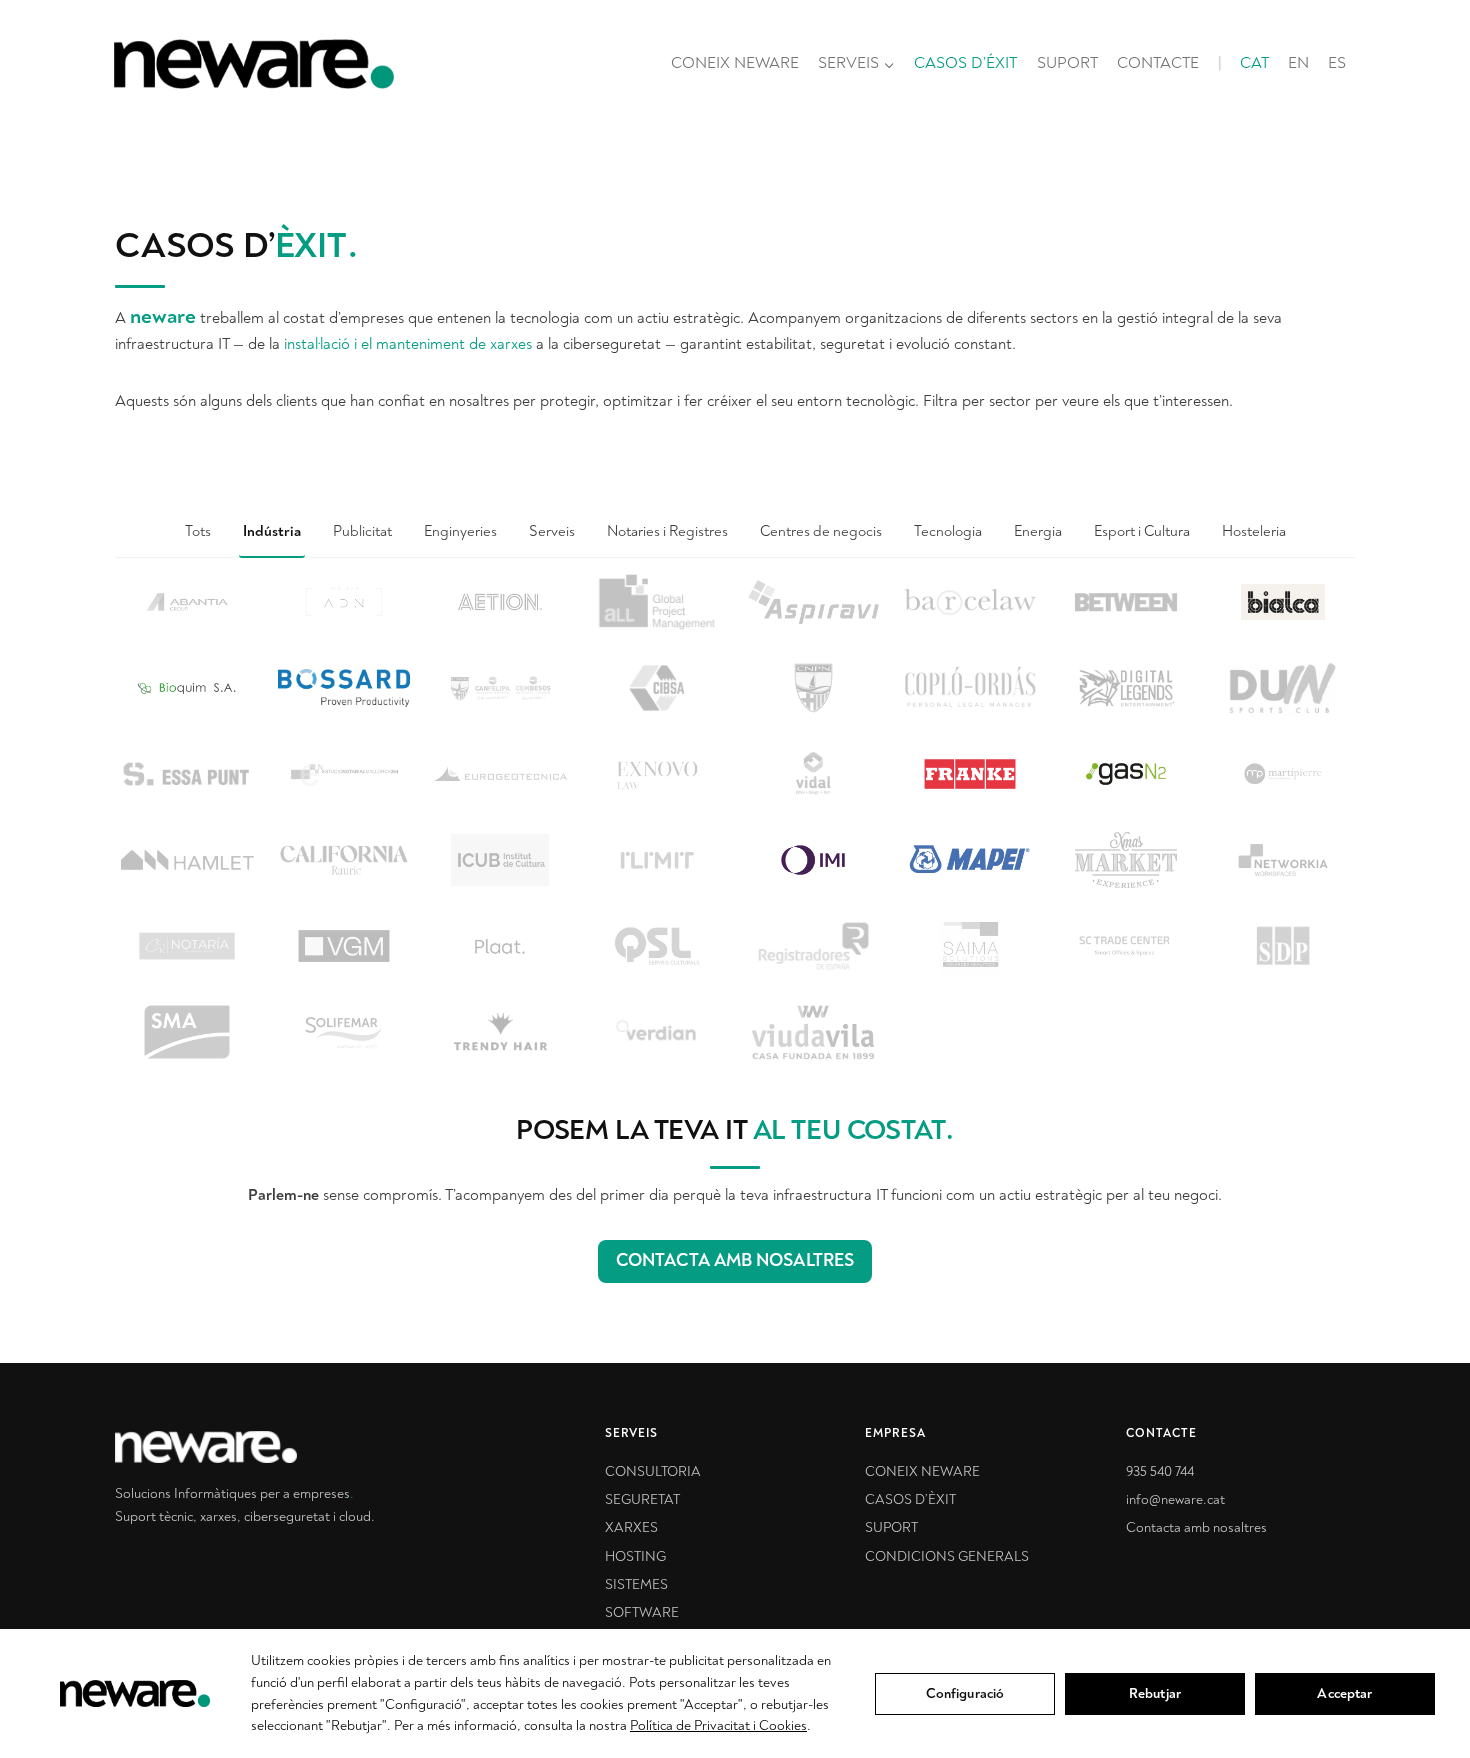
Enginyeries (460, 531)
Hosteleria (1254, 531)
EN (1298, 63)
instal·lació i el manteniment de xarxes (408, 344)
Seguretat (642, 1499)
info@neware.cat (1175, 1499)
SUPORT (1067, 63)
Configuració (965, 1693)
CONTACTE (1158, 63)
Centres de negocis (821, 531)
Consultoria (653, 1471)
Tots (198, 531)
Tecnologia (948, 531)
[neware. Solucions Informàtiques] (295, 1447)
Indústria (272, 531)
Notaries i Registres (667, 531)
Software (642, 1612)
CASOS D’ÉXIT (965, 63)
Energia (1038, 531)
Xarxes (631, 1527)
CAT (1254, 63)
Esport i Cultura (1142, 531)
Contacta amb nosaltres (1196, 1527)
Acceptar (1344, 1693)
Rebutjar (1155, 1693)
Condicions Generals (947, 1556)
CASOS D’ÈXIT (910, 1499)
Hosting (635, 1556)
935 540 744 (1160, 1471)
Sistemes (636, 1584)
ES (1337, 63)
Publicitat (362, 531)
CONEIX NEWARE (735, 63)
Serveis (552, 531)
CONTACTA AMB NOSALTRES (735, 1260)
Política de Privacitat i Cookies (718, 1725)
